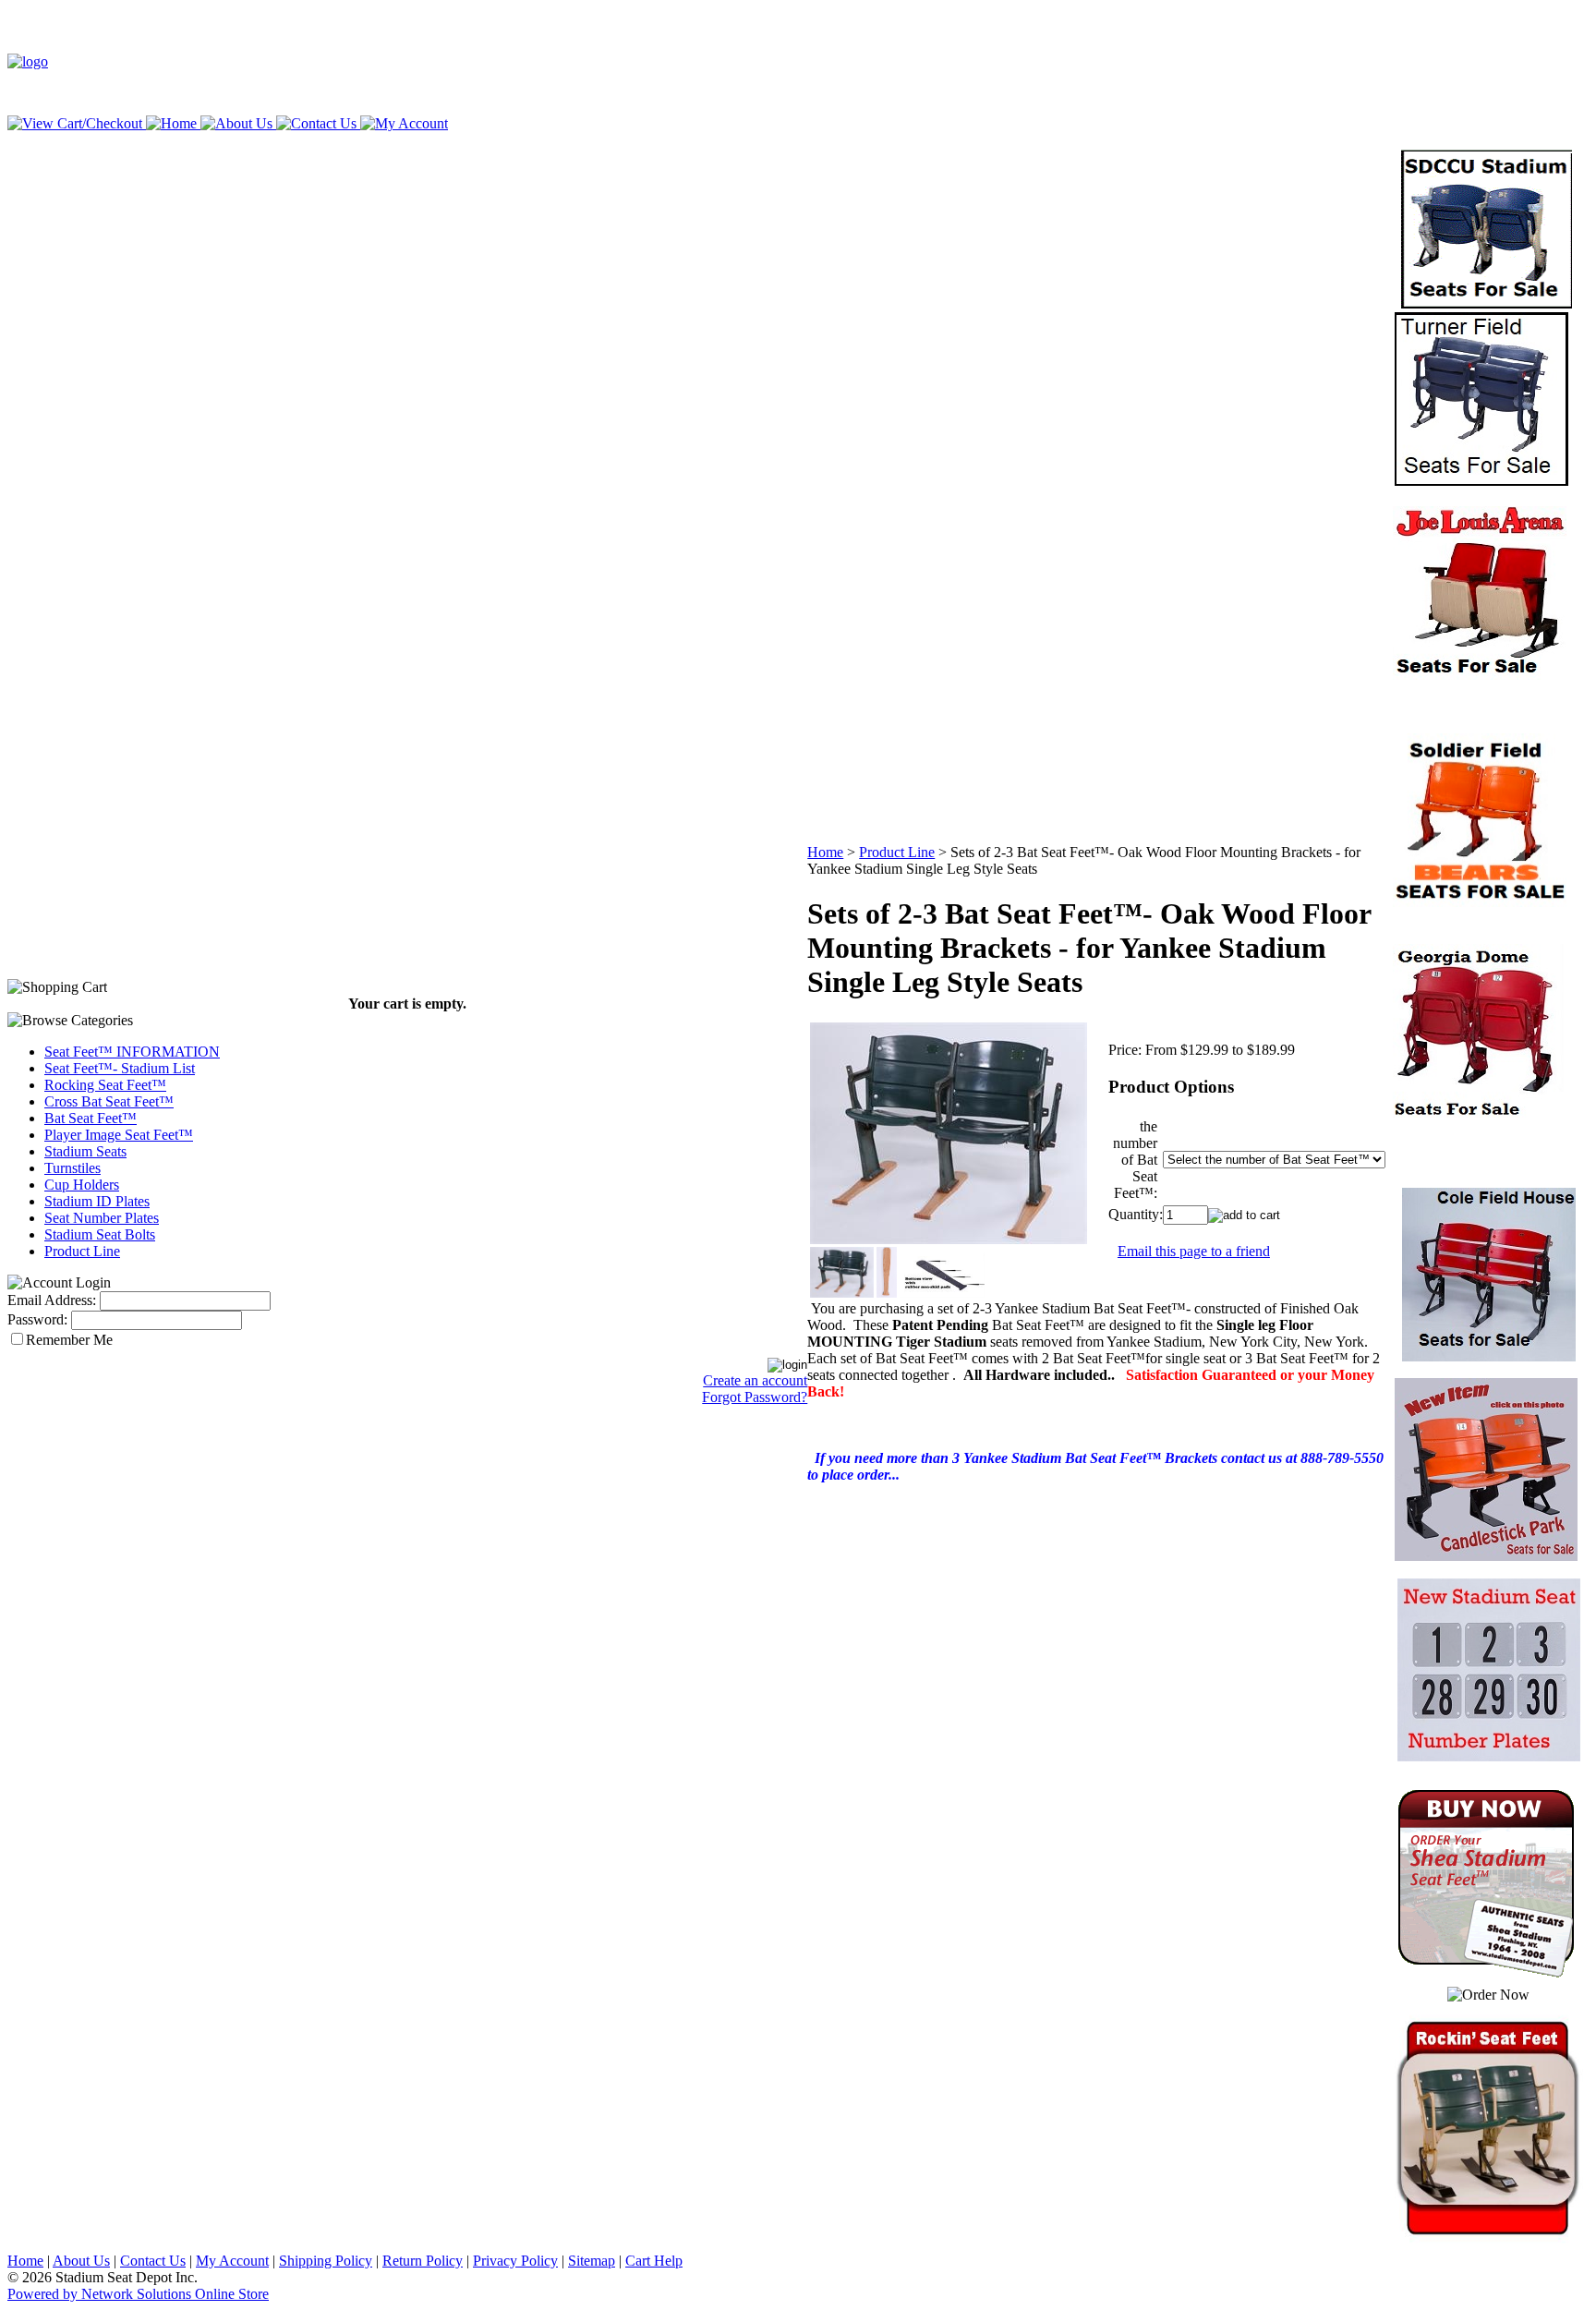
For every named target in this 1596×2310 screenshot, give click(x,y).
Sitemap (592, 2261)
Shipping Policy (326, 2261)
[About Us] (235, 123)
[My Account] (402, 123)
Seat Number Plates (102, 1218)
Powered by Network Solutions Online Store (138, 2294)
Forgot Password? (755, 1397)
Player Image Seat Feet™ (119, 1135)
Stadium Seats (85, 1151)
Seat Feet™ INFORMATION (132, 1052)
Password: (37, 1319)
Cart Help (654, 2261)
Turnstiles (73, 1168)
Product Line (82, 1251)
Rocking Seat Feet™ (105, 1085)
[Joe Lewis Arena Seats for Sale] (1480, 675)
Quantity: (1136, 1214)
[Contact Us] (314, 123)
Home (825, 852)
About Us (81, 2261)
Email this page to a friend (1194, 1251)
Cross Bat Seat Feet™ (109, 1101)
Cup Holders (82, 1185)
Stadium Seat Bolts (100, 1234)
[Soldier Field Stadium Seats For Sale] (1480, 902)
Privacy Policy (515, 2261)
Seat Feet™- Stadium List (120, 1068)
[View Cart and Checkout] (75, 123)
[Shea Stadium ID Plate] (1480, 1113)
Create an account (755, 1380)
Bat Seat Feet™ (91, 1118)
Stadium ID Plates (97, 1201)
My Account (232, 2261)
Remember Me (69, 1340)
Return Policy (423, 2261)
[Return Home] (28, 61)
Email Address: (52, 1300)
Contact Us (153, 2261)
